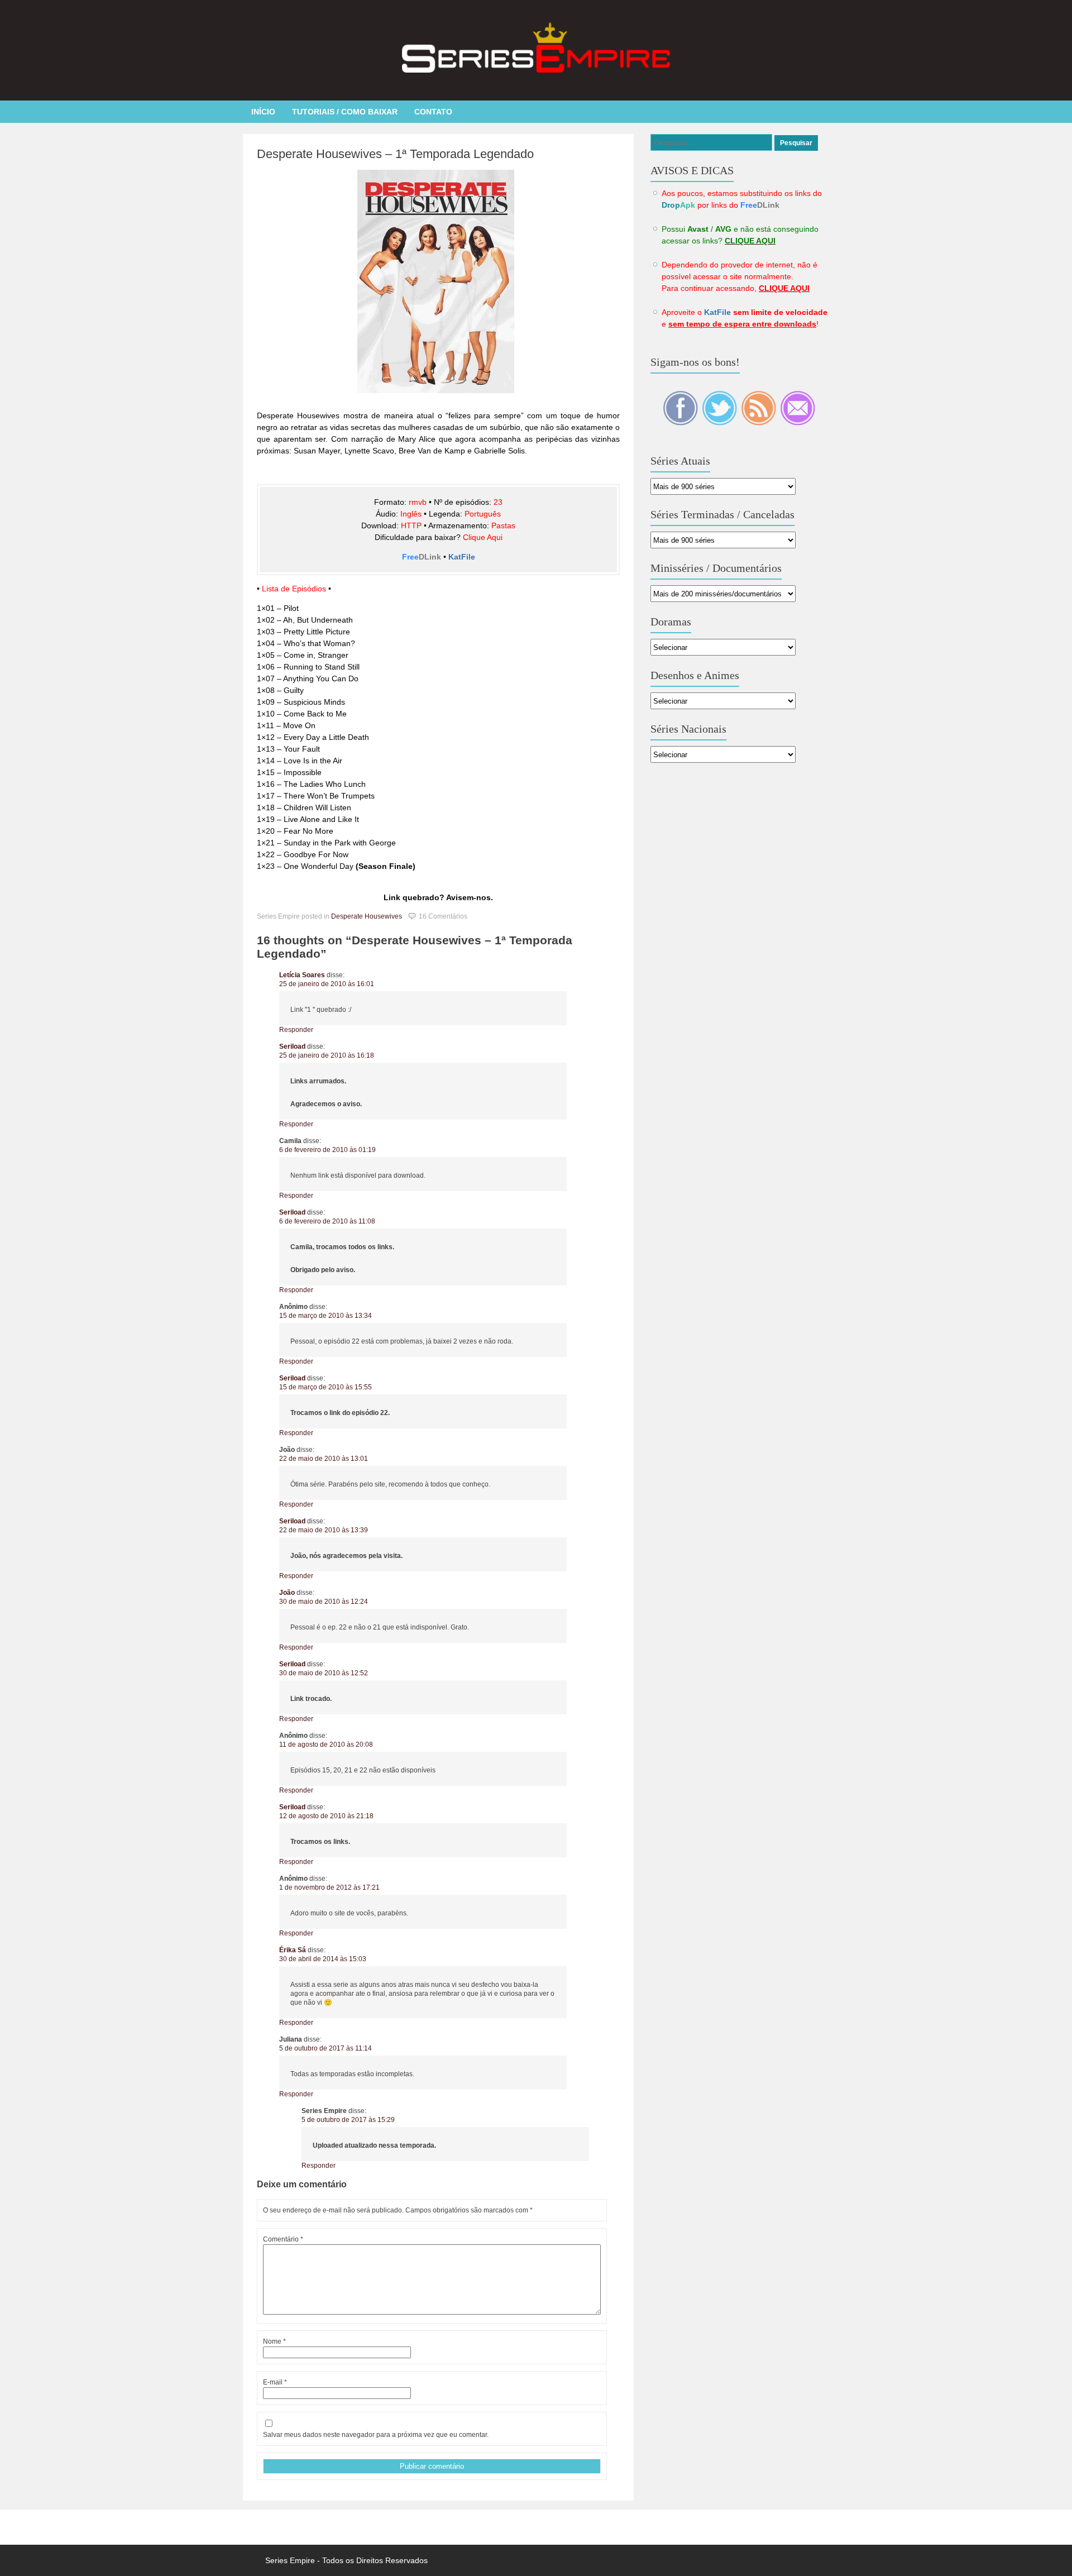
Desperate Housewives (367, 916)
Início (263, 112)
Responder (296, 1030)
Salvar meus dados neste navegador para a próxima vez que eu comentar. (376, 2435)
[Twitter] (720, 423)
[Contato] (798, 423)
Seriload (292, 1046)
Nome (274, 2341)
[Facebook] (681, 423)
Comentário (283, 2239)
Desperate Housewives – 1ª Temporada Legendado (395, 154)
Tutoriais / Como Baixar (345, 112)
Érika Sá (293, 1950)
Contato (433, 112)
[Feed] (759, 423)
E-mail (275, 2382)
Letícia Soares (302, 975)
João (287, 1593)
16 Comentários (443, 916)
